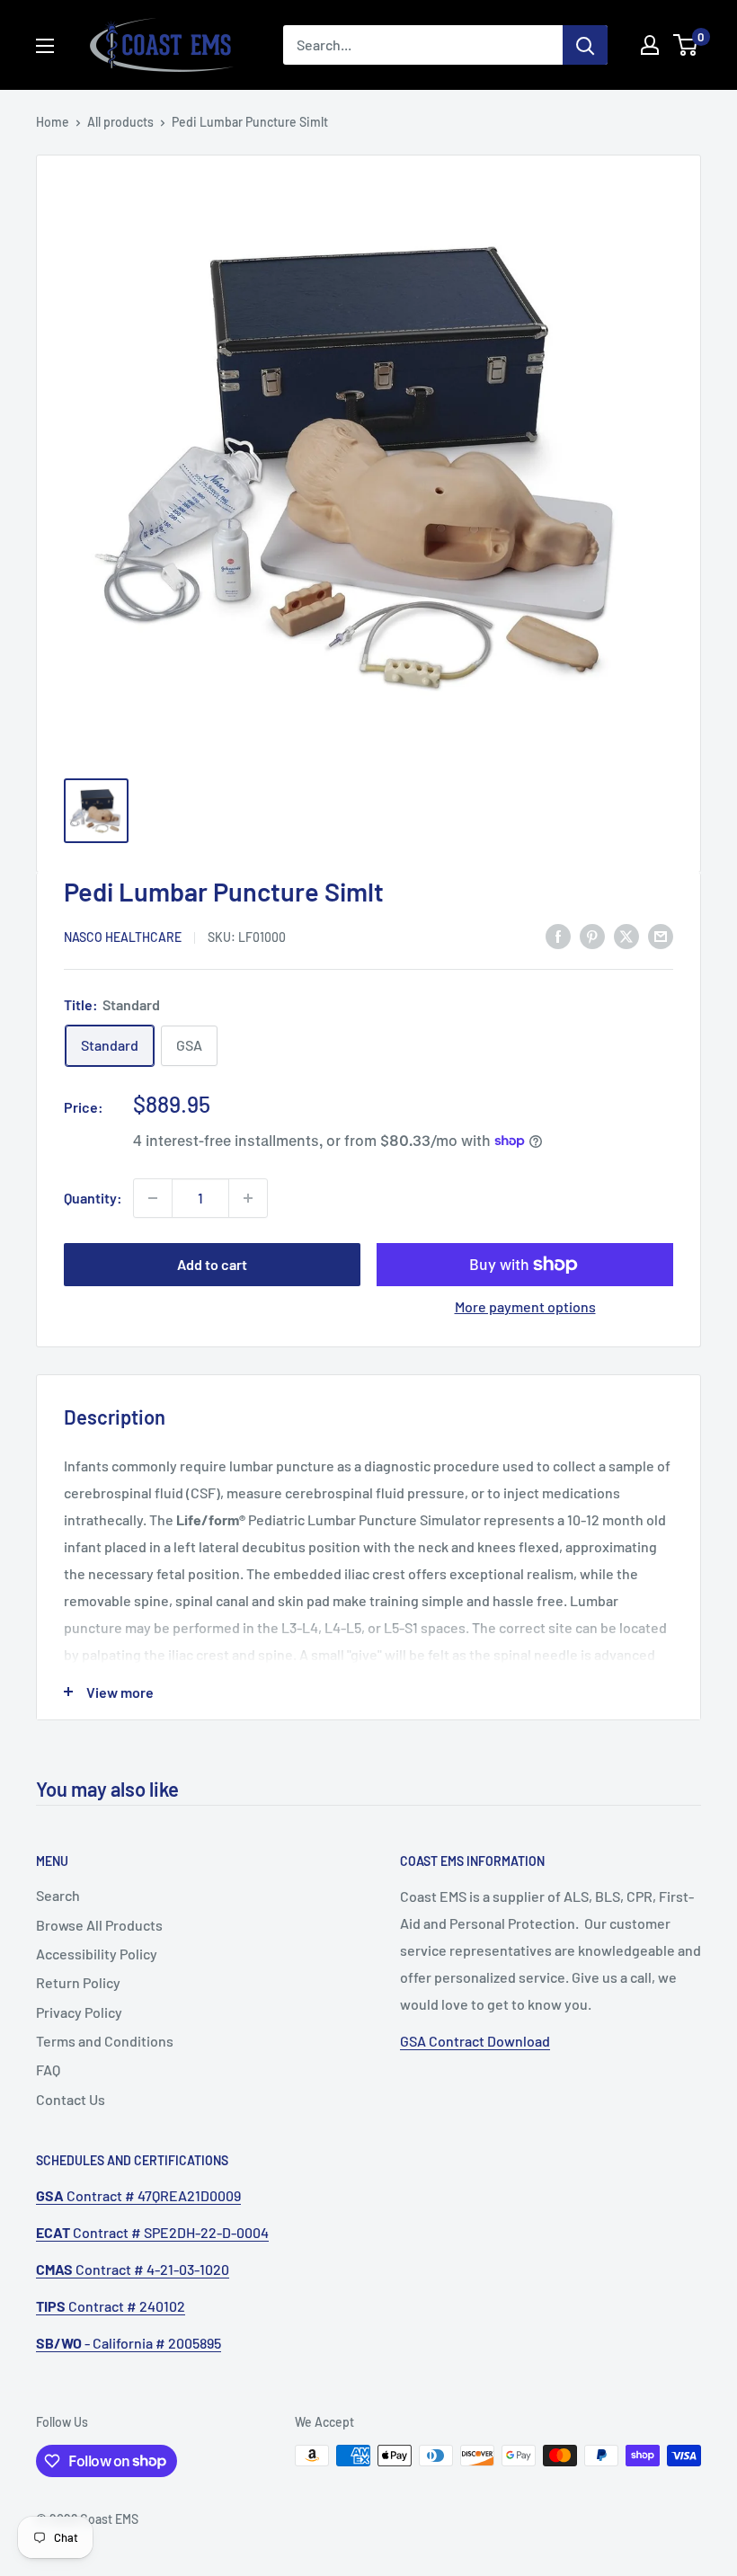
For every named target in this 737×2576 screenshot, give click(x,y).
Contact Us (71, 2099)
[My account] (650, 45)
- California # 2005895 (129, 2343)
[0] (686, 45)
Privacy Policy (79, 2012)
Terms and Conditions (105, 2041)
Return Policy (78, 1982)
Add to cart (212, 1264)
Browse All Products (99, 1925)
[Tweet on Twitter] (626, 935)
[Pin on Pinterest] (592, 935)
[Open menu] (45, 46)
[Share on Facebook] (558, 935)
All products (120, 122)
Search (58, 1895)
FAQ (48, 2070)
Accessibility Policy (97, 1954)
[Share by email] (661, 935)
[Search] (585, 45)
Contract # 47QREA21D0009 (138, 2195)
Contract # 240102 (111, 2306)
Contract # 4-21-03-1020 (133, 2269)
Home (53, 122)
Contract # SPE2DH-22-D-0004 (152, 2232)
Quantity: (93, 1198)
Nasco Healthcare (123, 937)
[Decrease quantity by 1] (153, 1198)
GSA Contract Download (475, 2041)
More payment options (525, 1306)
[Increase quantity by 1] (248, 1198)
